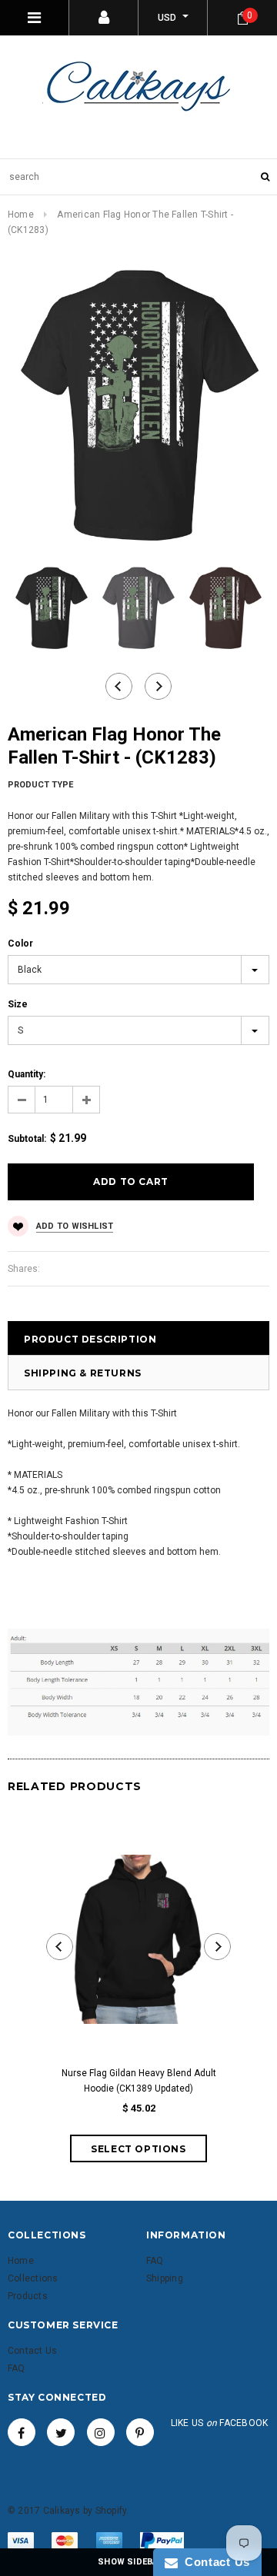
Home (21, 215)
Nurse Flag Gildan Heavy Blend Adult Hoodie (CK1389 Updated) (139, 2081)
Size (18, 1004)
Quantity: (27, 1074)
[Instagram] (101, 2432)
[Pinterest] (140, 2432)
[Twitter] (61, 2432)
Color (20, 944)
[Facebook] (22, 2432)
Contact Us (214, 2562)
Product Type (40, 785)
